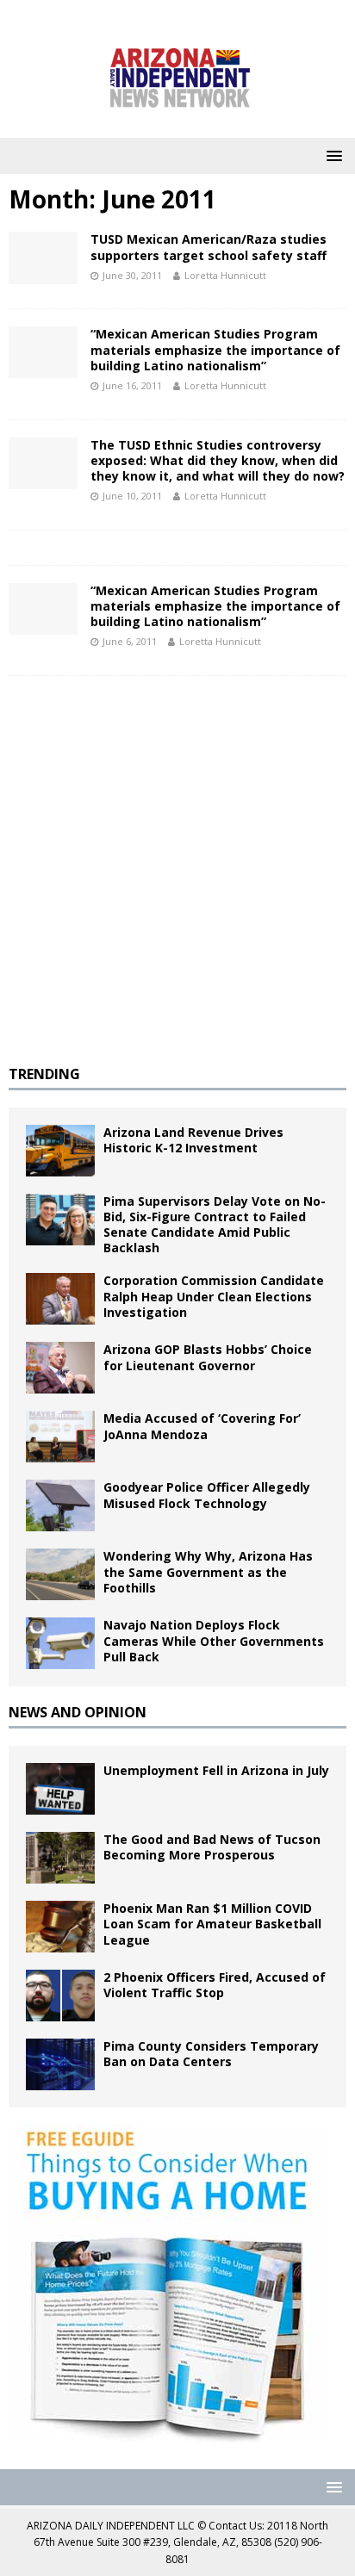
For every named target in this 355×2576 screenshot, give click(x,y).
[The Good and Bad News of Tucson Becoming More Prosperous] (60, 1858)
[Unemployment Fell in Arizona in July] (60, 1789)
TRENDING (44, 1074)
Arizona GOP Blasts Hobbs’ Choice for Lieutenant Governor (208, 1357)
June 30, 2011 (132, 275)
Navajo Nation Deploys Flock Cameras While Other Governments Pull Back (214, 1640)
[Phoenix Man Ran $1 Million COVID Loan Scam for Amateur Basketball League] (60, 1927)
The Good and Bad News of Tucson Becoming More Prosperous (212, 1847)
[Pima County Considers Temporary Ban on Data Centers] (60, 2064)
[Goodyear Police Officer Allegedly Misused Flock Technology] (60, 1505)
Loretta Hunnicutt (225, 275)
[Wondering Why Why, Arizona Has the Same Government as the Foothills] (60, 1574)
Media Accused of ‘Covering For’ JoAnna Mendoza (202, 1426)
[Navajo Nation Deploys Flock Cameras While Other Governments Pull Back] (60, 1643)
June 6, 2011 (130, 641)
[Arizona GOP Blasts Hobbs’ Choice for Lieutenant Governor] (60, 1368)
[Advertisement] (177, 871)
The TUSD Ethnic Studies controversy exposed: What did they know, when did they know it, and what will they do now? (218, 460)
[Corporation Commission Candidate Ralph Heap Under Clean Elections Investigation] (60, 1299)
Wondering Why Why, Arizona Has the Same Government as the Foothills (208, 1571)
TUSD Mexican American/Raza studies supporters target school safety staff (209, 247)
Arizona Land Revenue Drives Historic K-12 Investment (193, 1140)
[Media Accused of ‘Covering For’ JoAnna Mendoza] (60, 1437)
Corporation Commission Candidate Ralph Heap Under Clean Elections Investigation (214, 1296)
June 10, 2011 (132, 496)
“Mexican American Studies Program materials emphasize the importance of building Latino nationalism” (215, 349)
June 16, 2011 (132, 385)
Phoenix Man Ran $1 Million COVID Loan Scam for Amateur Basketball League (212, 1924)
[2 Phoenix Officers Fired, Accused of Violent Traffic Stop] (60, 1996)
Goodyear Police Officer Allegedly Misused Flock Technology (207, 1495)
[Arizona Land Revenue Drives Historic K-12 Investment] (60, 1151)
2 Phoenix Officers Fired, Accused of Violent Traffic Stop (215, 1985)
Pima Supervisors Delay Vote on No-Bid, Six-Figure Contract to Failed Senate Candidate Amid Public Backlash (215, 1225)
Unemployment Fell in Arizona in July (216, 1770)
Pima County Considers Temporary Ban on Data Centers (211, 2054)
